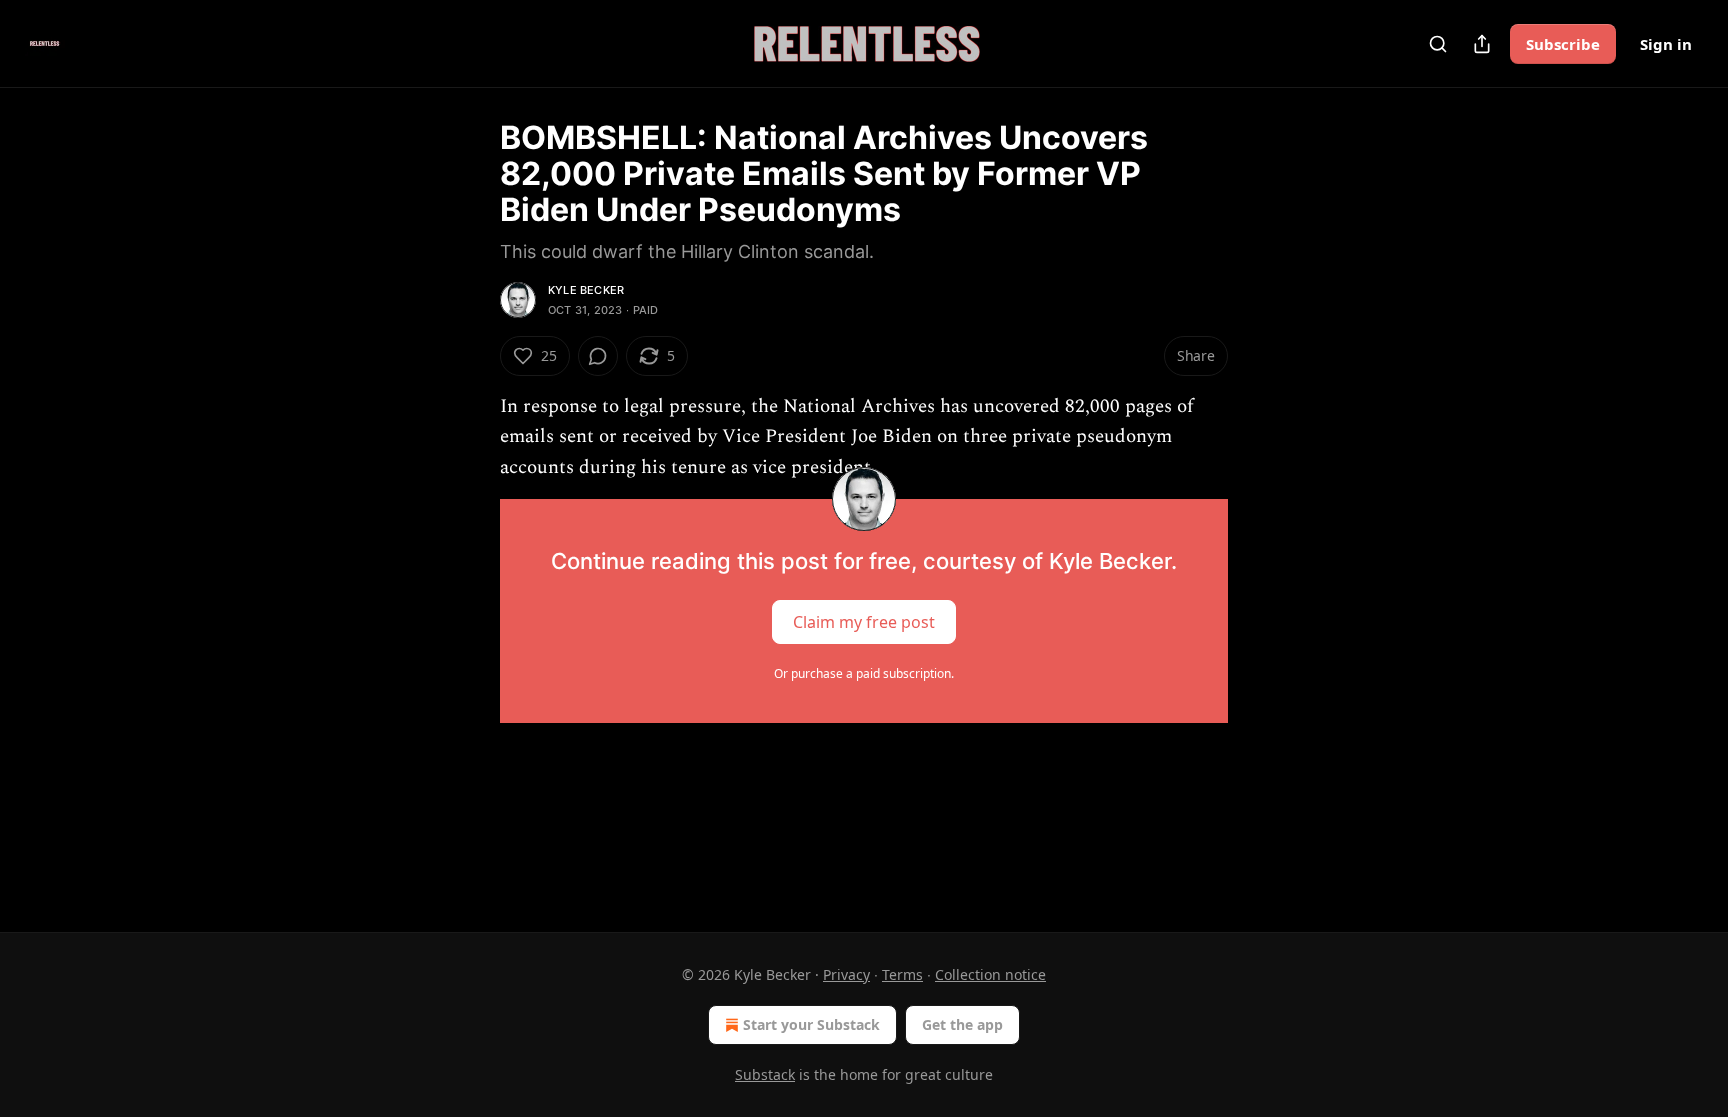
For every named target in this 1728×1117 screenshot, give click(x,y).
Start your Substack (811, 1024)
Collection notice (990, 974)
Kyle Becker (586, 290)
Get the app (962, 1024)
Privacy (846, 974)
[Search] (1438, 44)
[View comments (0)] (598, 356)
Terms (902, 974)
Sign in (1666, 44)
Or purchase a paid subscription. (864, 673)
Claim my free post (864, 622)
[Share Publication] (1482, 44)
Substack (765, 1074)
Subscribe (1563, 44)
